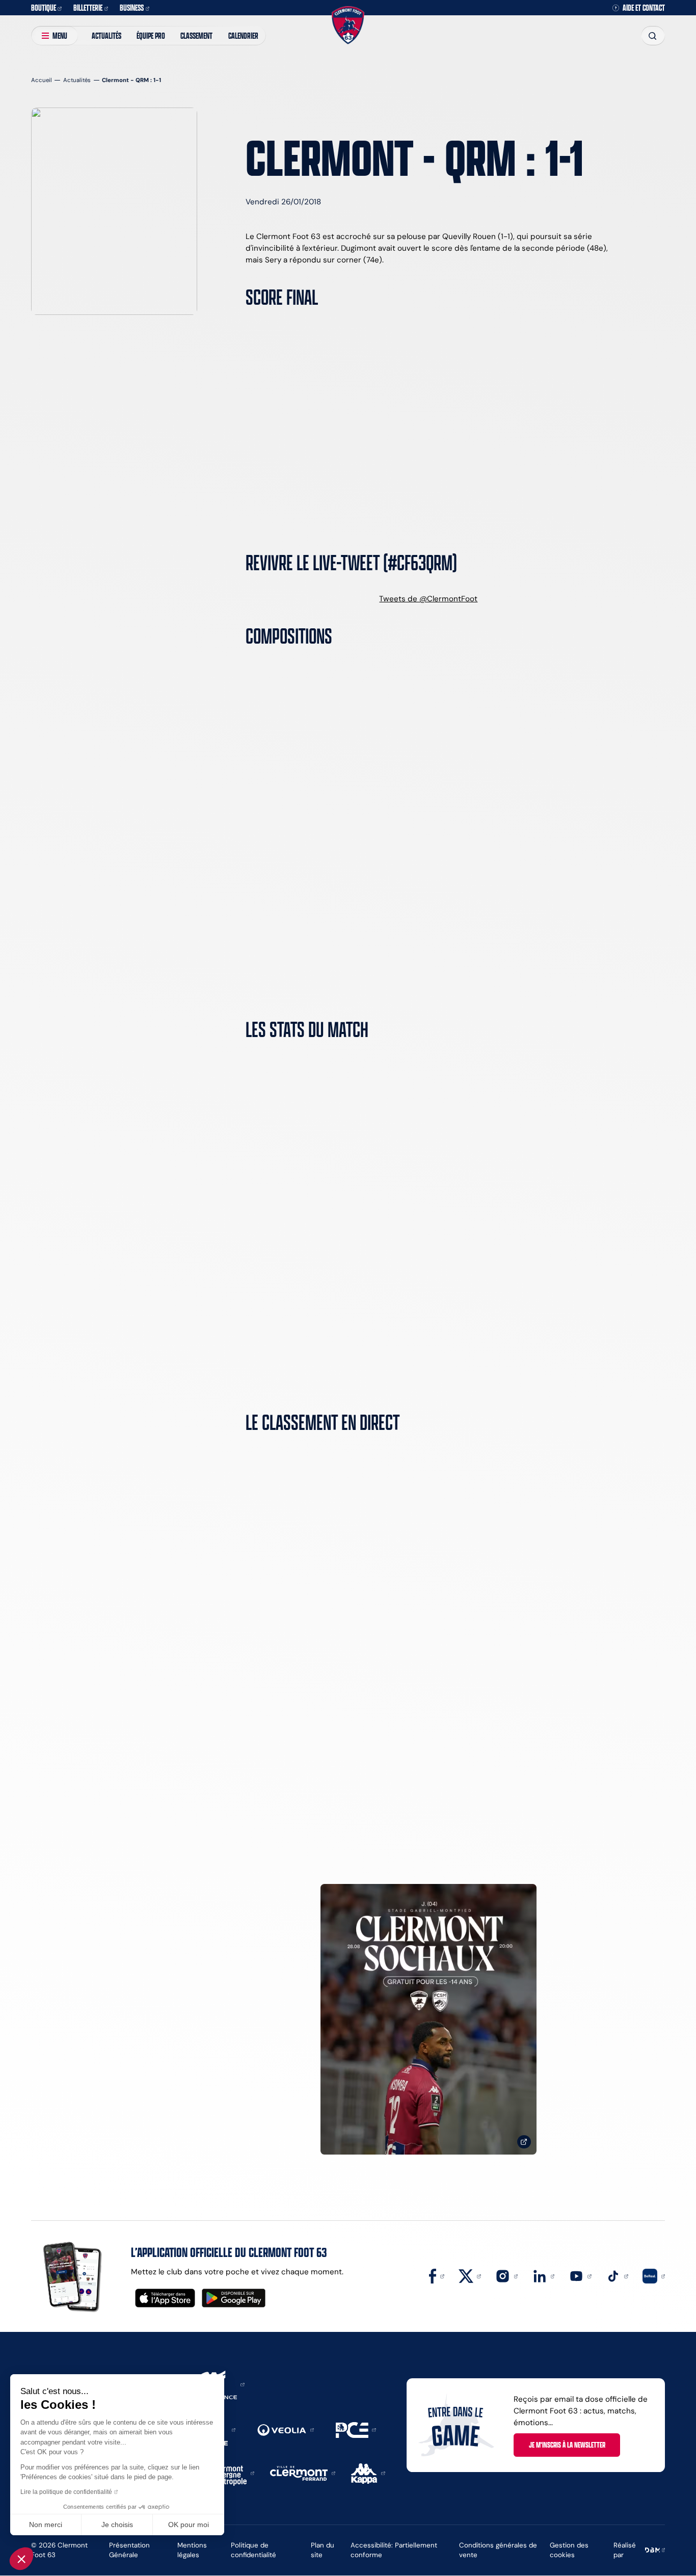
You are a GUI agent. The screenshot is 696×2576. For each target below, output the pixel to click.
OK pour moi (189, 2525)
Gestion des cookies (569, 2550)
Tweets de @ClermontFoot (428, 599)
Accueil (42, 80)
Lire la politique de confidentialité (66, 2492)
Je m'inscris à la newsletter (567, 2445)
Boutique (44, 7)
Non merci (46, 2525)
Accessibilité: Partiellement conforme (394, 2550)
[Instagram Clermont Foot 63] (506, 2276)
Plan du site (323, 2550)
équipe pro (151, 35)
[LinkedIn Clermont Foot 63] (544, 2276)
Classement (196, 35)
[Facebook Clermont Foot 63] (437, 2276)
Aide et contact (644, 8)
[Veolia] (286, 2429)
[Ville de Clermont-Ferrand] (303, 2472)
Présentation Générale (129, 2550)
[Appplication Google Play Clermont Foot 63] (234, 2298)
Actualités (106, 35)
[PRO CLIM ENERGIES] (356, 2429)
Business (132, 7)
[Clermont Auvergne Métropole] (231, 2472)
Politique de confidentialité (253, 2550)
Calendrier (243, 35)
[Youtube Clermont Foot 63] (580, 2276)
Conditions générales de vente (498, 2550)
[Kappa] (368, 2472)
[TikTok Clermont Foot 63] (617, 2276)
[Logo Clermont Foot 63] (348, 25)
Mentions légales (192, 2550)
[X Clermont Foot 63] (470, 2276)
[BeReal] (654, 2276)
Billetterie (88, 7)
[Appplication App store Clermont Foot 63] (165, 2298)
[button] (21, 2559)
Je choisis (117, 2525)
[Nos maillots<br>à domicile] (429, 2019)
